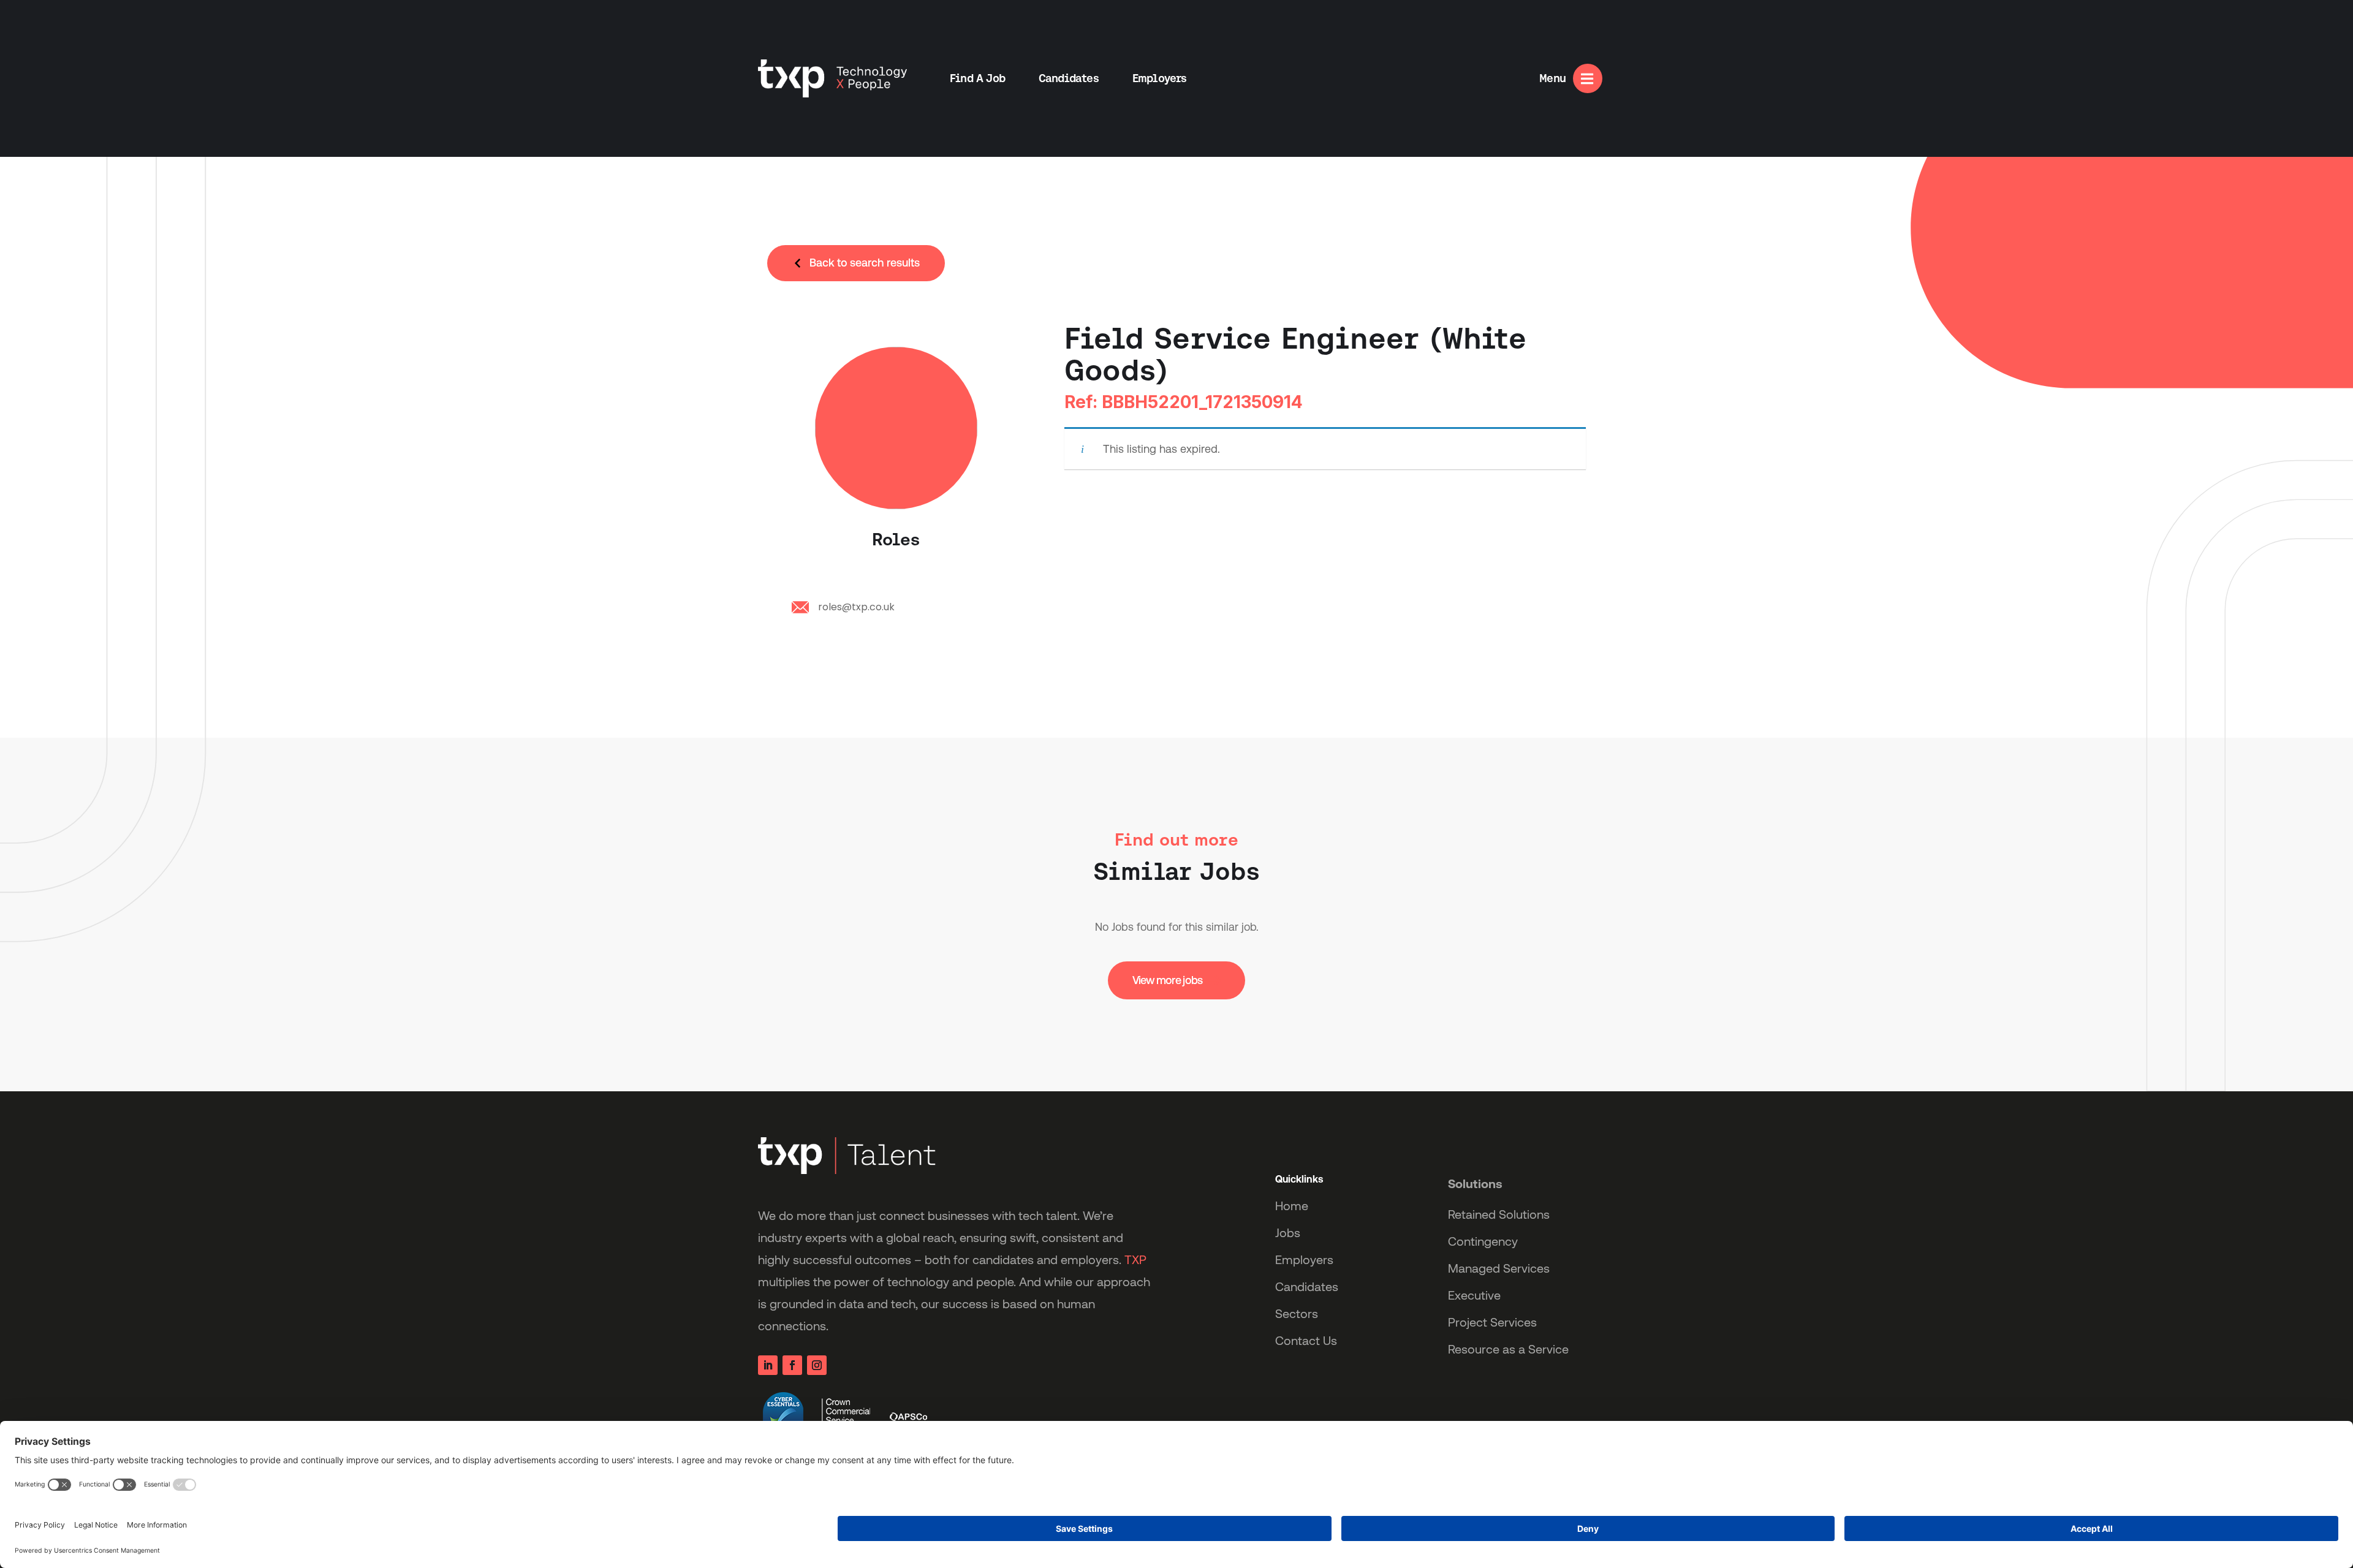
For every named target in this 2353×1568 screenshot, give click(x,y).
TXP (1135, 1260)
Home (1292, 1206)
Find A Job (977, 78)
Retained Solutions (1499, 1214)
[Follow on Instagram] (817, 1365)
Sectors (1297, 1314)
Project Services (1492, 1322)
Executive (1474, 1295)
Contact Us (1306, 1341)
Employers (1160, 78)
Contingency (1483, 1241)
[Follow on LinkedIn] (768, 1365)
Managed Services (1499, 1268)
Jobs (1288, 1233)
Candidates (1069, 78)
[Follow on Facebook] (792, 1365)
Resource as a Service (1508, 1349)
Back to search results (865, 263)
